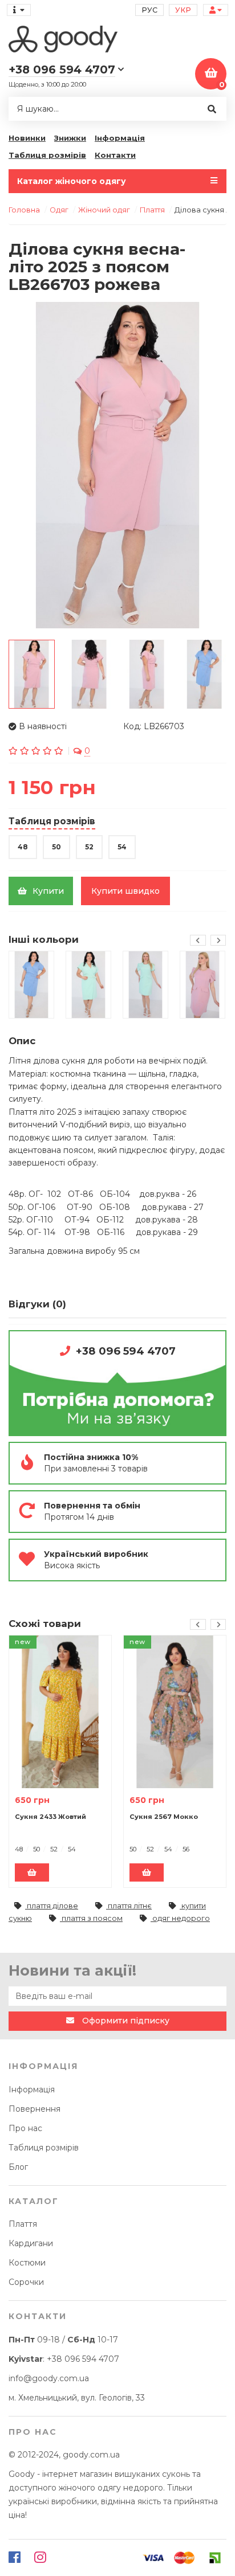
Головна (24, 210)
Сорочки (26, 2282)
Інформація (120, 138)
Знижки (70, 138)
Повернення (35, 2109)
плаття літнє (129, 1906)
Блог (18, 2167)
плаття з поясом (91, 1918)
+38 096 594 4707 (126, 1351)
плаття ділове (52, 1906)
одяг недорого (180, 1918)
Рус (149, 10)
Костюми (27, 2263)
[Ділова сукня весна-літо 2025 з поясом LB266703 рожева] (117, 465)
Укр (183, 10)
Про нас (25, 2128)
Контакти (115, 155)
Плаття (23, 2224)
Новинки (27, 138)
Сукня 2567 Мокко (164, 1817)
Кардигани (31, 2243)
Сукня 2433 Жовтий (50, 1817)
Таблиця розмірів (47, 155)
